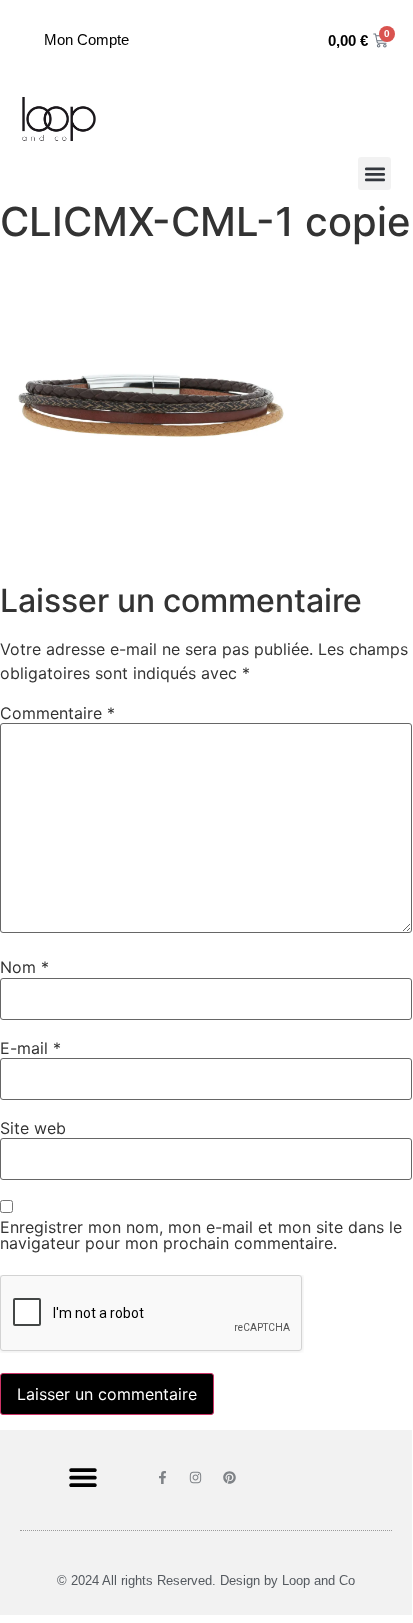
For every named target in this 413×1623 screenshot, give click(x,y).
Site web (33, 1128)
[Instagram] (195, 1476)
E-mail (30, 1048)
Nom (24, 967)
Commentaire (57, 713)
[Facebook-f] (162, 1476)
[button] (374, 173)
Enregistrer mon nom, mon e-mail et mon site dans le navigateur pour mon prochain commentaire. (201, 1235)
